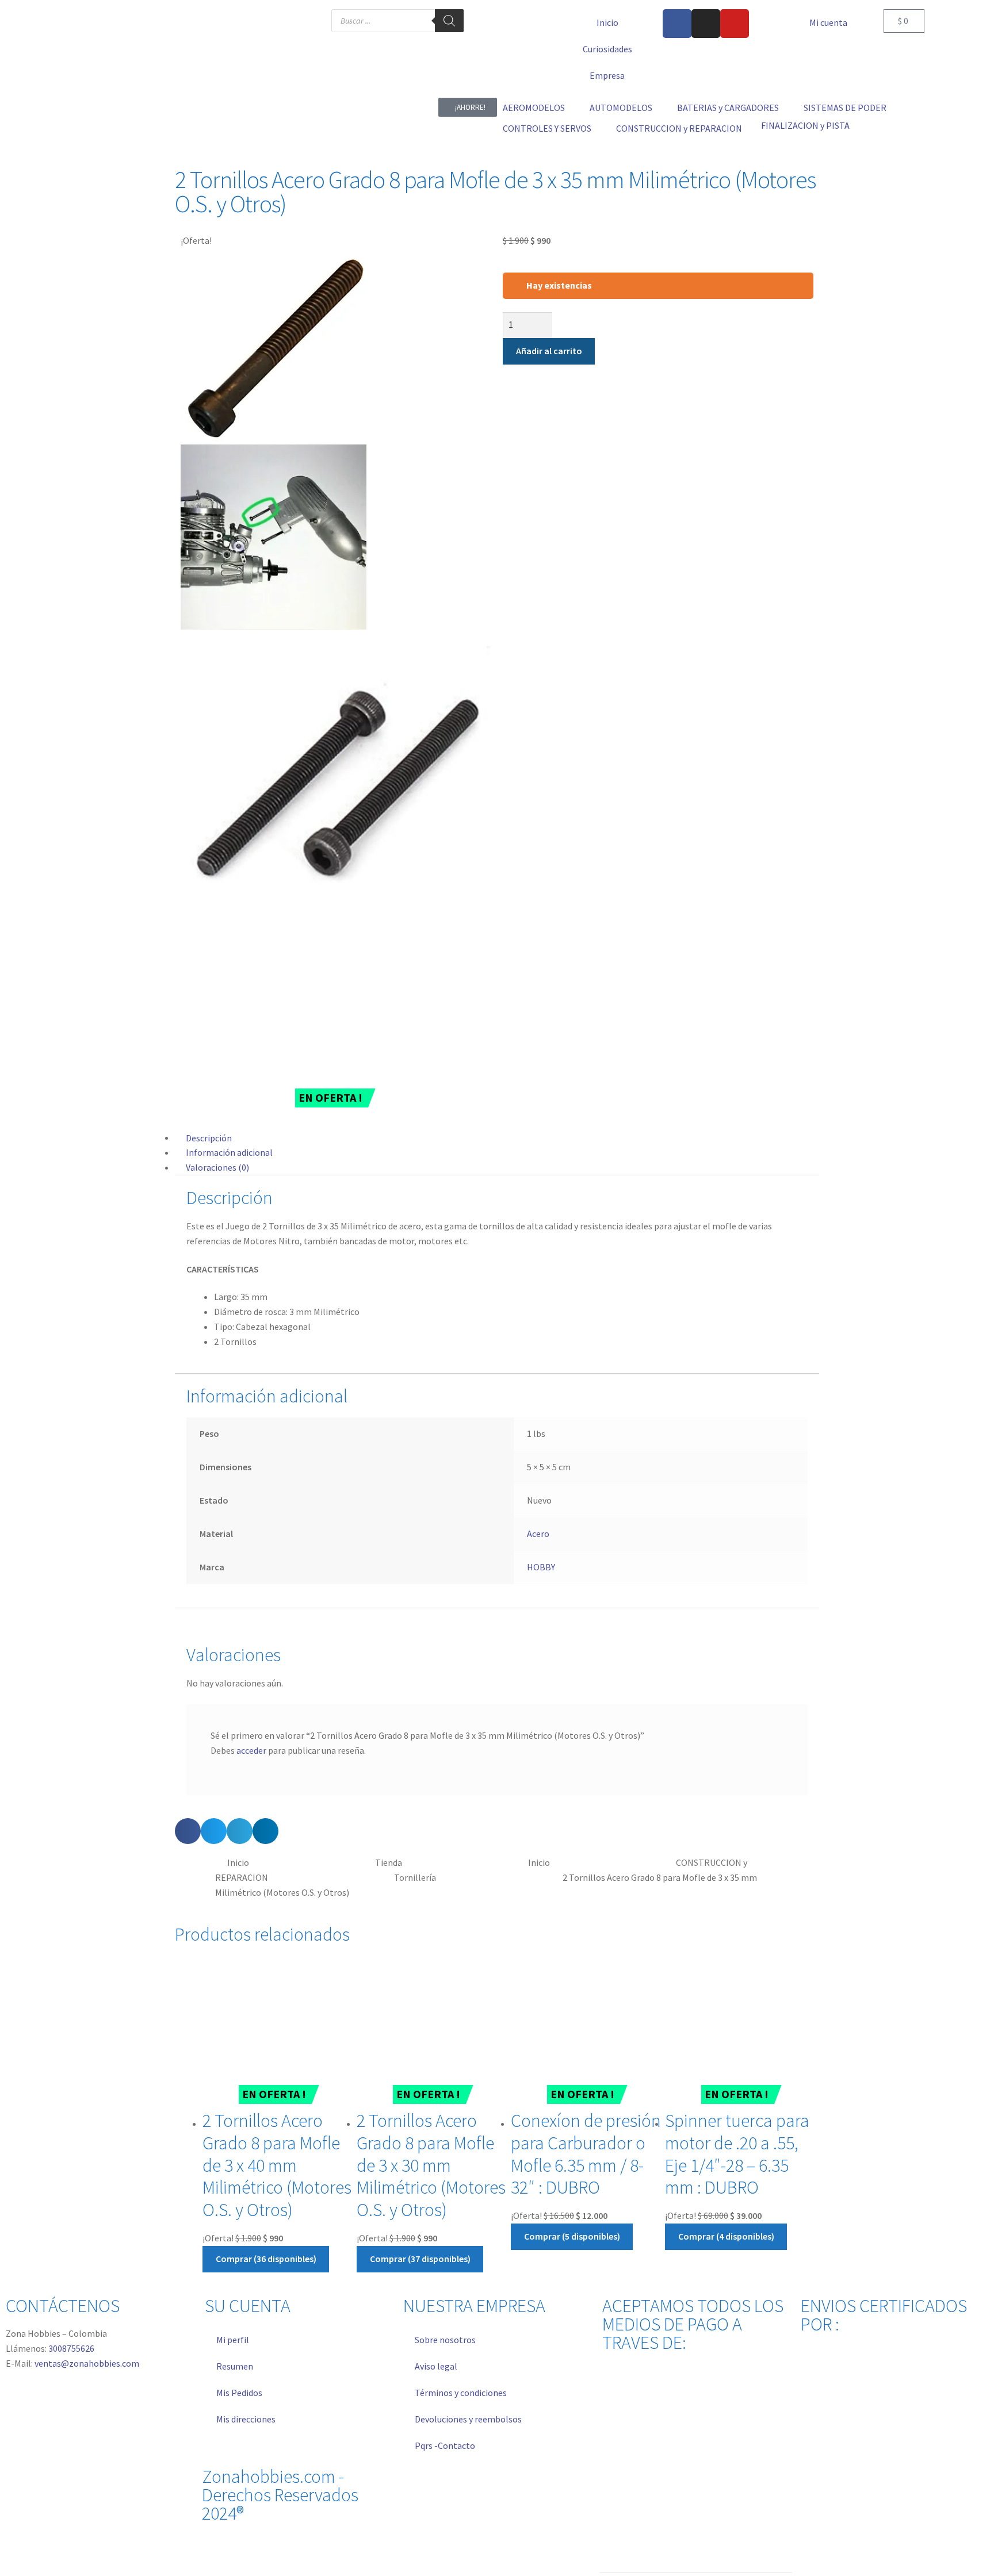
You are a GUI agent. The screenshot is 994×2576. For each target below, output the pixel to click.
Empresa (607, 75)
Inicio (607, 22)
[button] (540, 108)
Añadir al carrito (549, 351)
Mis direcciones (246, 2419)
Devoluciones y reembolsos (468, 2419)
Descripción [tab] (209, 1137)
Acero (538, 1534)
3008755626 (71, 2348)
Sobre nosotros (445, 2340)
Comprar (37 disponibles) (420, 2259)
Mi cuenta (828, 22)
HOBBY (541, 1567)
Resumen (235, 2366)
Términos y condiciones (461, 2393)
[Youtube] (735, 24)
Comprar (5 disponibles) (572, 2236)
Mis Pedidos (239, 2393)
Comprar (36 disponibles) (266, 2259)
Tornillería (415, 1877)
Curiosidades (607, 49)
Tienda (389, 1862)
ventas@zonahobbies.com (87, 2363)
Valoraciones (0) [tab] (217, 1167)
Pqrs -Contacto (445, 2445)
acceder (251, 1750)
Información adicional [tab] (229, 1152)
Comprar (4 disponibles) (726, 2236)
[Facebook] (677, 24)
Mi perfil (233, 2340)
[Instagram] (706, 24)
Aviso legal (436, 2366)
